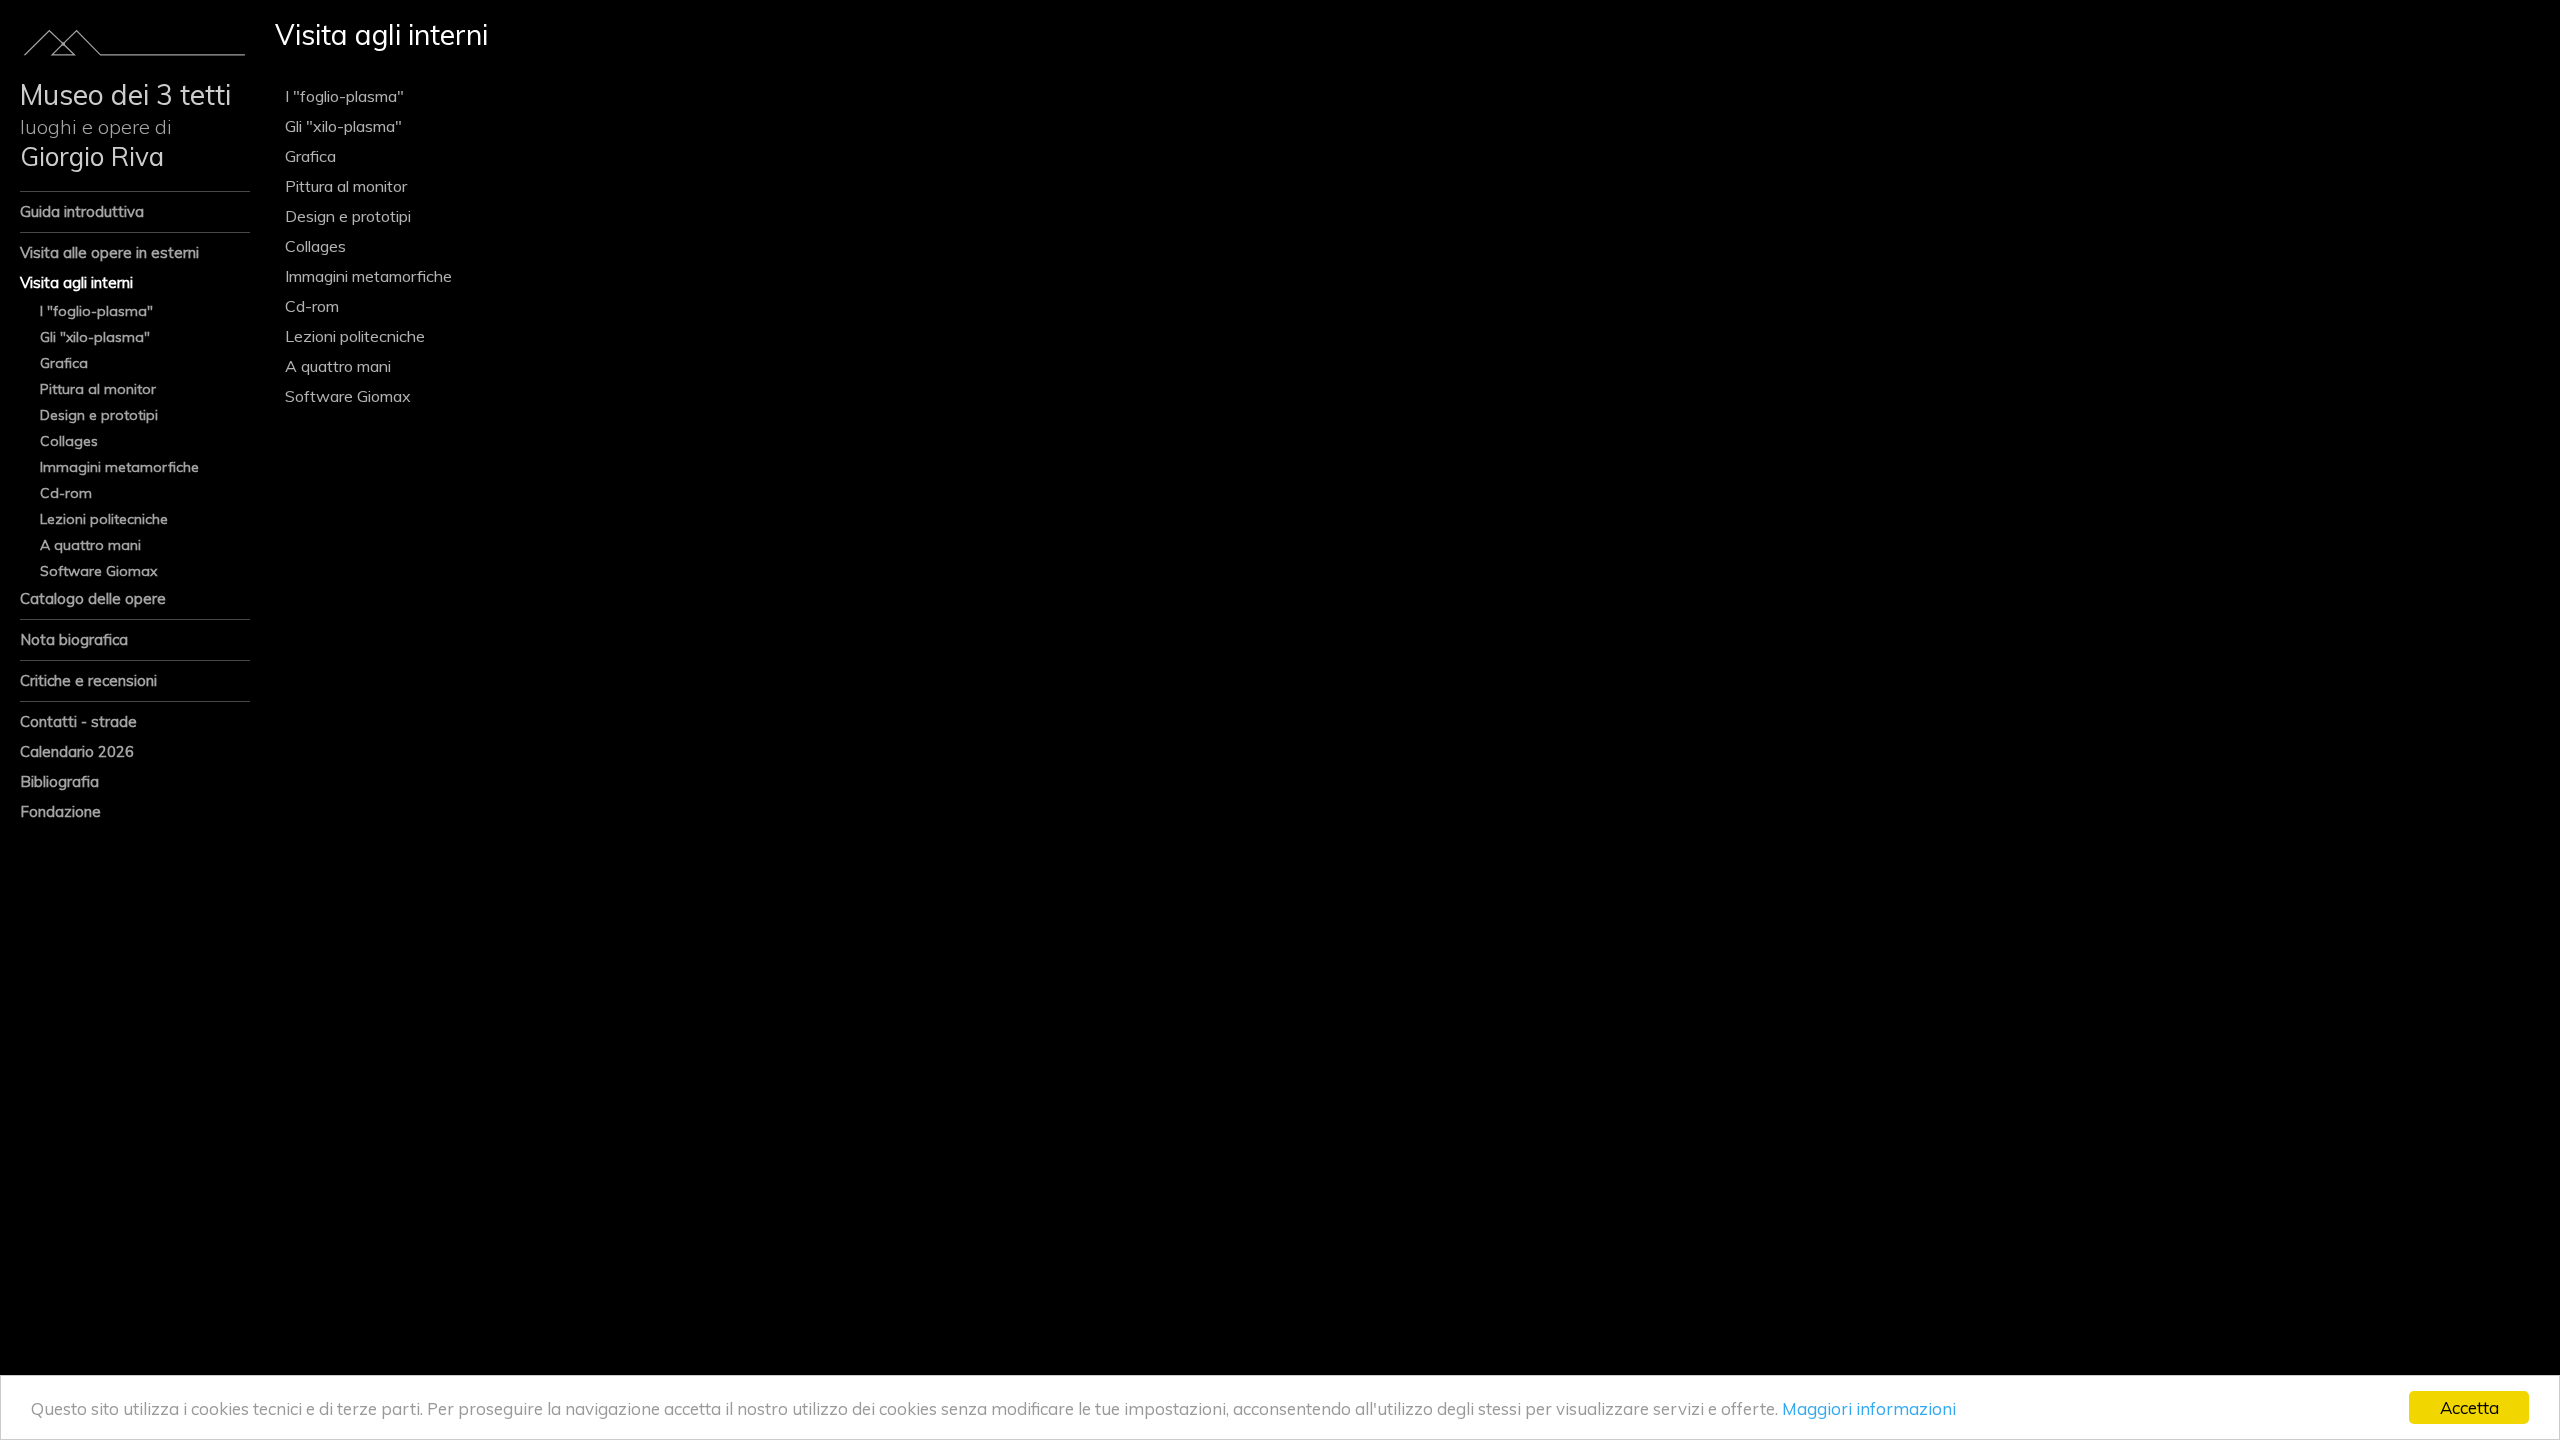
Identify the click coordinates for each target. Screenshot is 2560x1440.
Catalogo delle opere (93, 598)
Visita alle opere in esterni (109, 252)
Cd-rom (66, 493)
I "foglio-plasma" (96, 311)
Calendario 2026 (77, 751)
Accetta (2469, 1407)
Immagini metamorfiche (119, 467)
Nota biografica (74, 639)
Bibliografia (59, 781)
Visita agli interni (76, 282)
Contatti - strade (78, 721)
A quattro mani (90, 545)
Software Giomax (98, 571)
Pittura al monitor (98, 389)
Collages (69, 441)
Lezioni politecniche (104, 519)
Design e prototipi (99, 415)
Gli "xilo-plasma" (95, 337)
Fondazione (60, 811)
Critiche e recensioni (88, 680)
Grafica (64, 363)
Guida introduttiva (82, 211)
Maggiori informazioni (1869, 1408)
